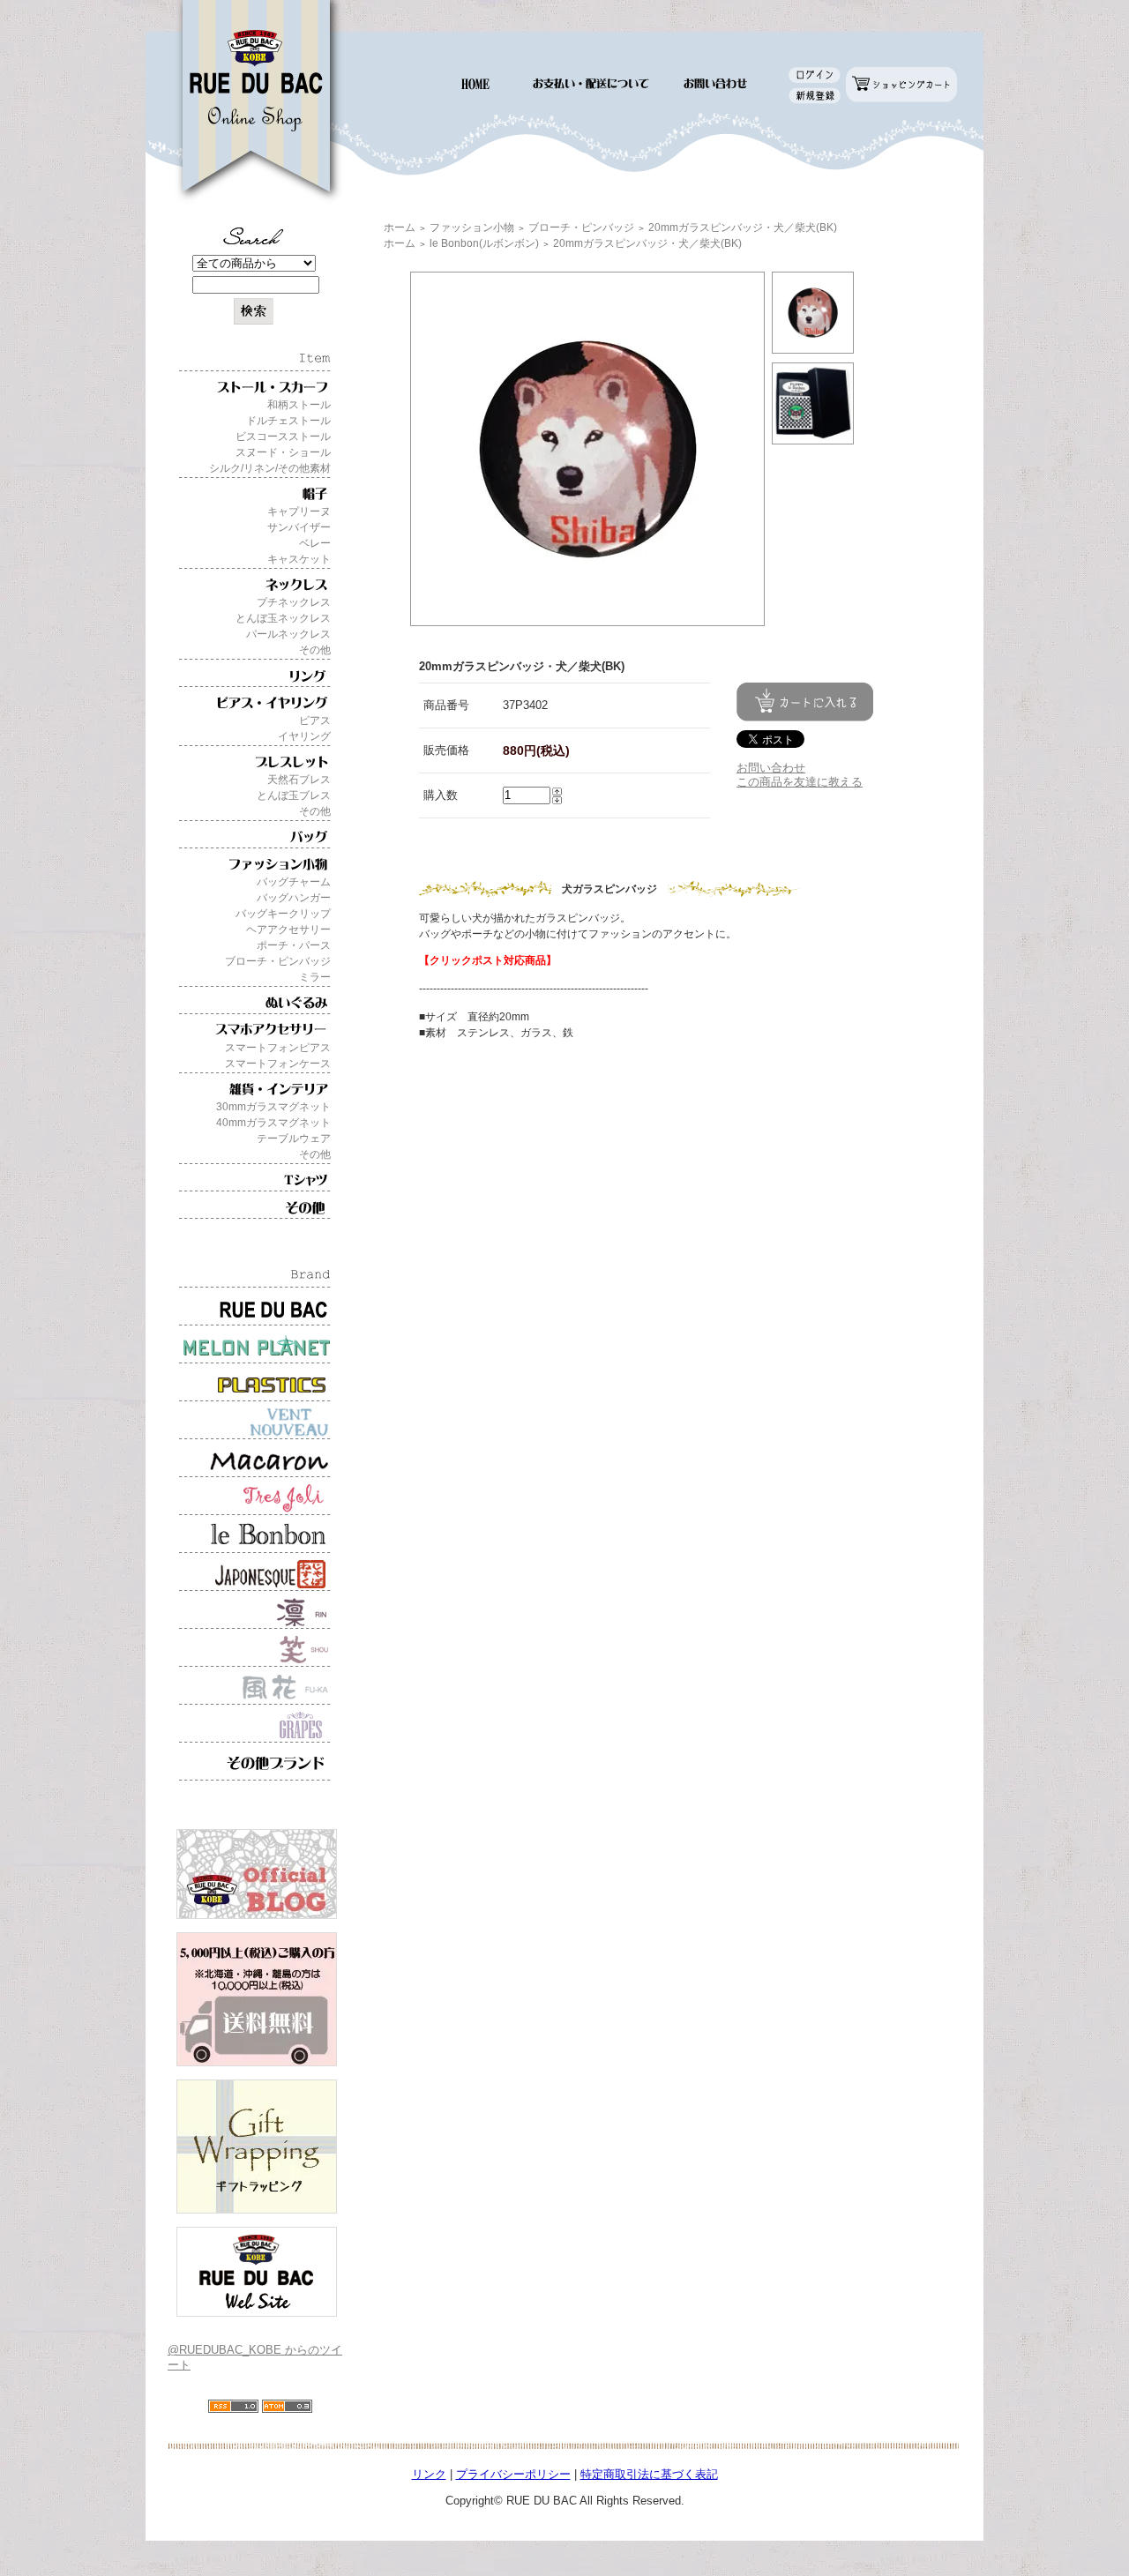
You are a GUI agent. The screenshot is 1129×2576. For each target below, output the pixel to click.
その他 (315, 650)
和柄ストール (299, 405)
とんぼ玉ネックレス (283, 618)
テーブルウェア (294, 1139)
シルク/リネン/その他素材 (270, 468)
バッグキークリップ (283, 914)
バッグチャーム (294, 882)
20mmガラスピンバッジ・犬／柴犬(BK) (743, 228)
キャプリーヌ (299, 511)
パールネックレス (288, 634)
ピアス (315, 721)
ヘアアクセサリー (288, 930)
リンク (429, 2474)
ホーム (400, 228)
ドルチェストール (288, 421)
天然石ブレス (299, 780)
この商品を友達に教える (800, 782)
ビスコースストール (283, 437)
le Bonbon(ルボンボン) (484, 243)
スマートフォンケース (278, 1064)
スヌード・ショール (283, 452)
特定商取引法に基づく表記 (649, 2474)
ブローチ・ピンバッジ (278, 961)
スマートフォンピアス (278, 1048)
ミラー (315, 977)
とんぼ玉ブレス (294, 795)
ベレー (315, 543)
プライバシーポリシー (513, 2474)
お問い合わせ (771, 768)
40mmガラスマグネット (273, 1123)
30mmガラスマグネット (273, 1107)
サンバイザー (299, 527)
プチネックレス (294, 602)
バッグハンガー (294, 898)
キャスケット (299, 559)
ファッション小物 (472, 228)
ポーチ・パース (294, 945)
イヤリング (304, 736)
